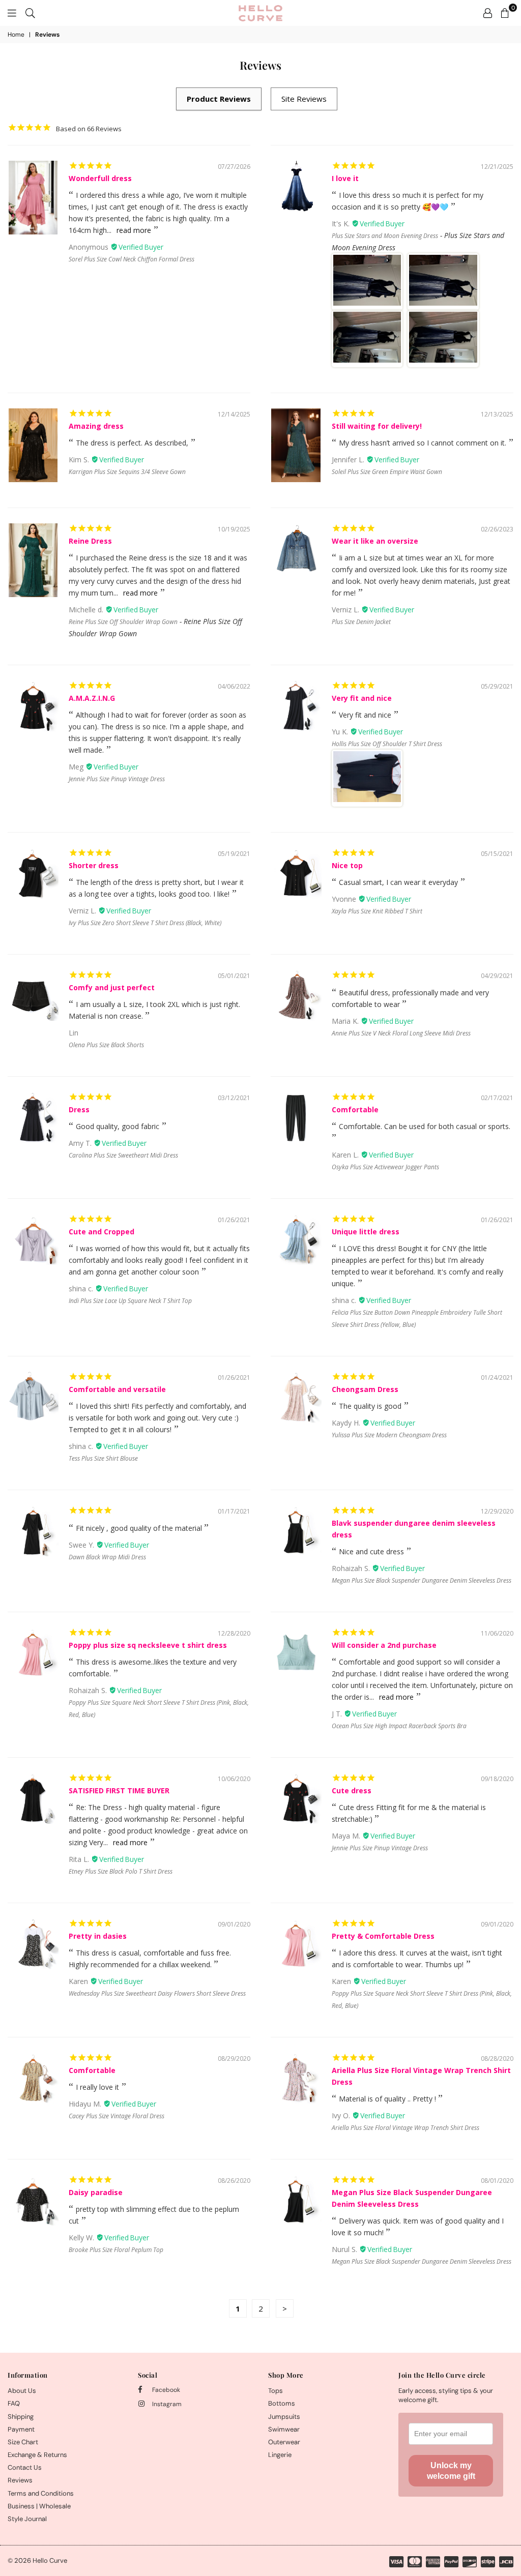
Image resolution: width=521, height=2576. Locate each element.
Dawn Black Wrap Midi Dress (107, 1557)
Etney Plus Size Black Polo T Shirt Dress (121, 1871)
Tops (276, 2391)
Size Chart (23, 2442)
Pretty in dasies (98, 1936)
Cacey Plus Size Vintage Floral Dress (117, 2116)
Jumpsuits (284, 2417)
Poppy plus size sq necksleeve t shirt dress (148, 1645)
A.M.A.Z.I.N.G (92, 698)
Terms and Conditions (41, 2493)
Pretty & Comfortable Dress (383, 1936)
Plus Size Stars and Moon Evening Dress (385, 236)
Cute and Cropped (102, 1232)
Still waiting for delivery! (377, 426)
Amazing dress (96, 426)
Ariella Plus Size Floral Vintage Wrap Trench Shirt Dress (406, 2128)
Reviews (20, 2480)
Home (16, 35)
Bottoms (282, 2403)
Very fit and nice (362, 698)
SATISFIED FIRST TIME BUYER (119, 1790)
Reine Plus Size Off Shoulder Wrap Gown (123, 622)
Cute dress (352, 1790)
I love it (345, 178)
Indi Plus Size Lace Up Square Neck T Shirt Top (130, 1301)
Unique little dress (366, 1232)
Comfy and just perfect (112, 987)
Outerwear (284, 2442)
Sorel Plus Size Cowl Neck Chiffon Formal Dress (132, 259)
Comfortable (355, 1109)
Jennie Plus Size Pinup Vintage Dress (117, 779)
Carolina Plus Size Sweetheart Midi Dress (123, 1155)
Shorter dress (94, 865)
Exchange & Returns (37, 2455)
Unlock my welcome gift (451, 2471)
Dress (79, 1109)
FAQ (14, 2403)
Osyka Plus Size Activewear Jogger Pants (385, 1167)
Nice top (347, 865)
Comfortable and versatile (117, 1389)
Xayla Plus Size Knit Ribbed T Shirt (377, 911)
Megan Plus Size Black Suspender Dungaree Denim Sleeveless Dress (422, 1580)
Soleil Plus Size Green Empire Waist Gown (387, 472)
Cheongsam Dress (365, 1389)
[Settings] (488, 13)
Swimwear (284, 2429)
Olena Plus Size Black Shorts (106, 1045)
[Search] (30, 13)
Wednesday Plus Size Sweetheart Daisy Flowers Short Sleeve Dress (157, 1993)
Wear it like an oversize (375, 541)
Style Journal (27, 2519)
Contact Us (25, 2467)
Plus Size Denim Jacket (361, 622)
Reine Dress (90, 541)
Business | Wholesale (39, 2506)
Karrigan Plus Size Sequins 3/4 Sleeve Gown (127, 472)
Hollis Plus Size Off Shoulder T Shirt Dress (387, 744)
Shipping (21, 2417)
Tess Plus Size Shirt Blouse (103, 1458)
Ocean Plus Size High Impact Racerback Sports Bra (399, 1726)
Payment (21, 2429)
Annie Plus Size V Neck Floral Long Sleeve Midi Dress (401, 1033)
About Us (22, 2391)
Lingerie (280, 2455)
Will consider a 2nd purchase (384, 1645)
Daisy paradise (96, 2192)
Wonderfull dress (100, 178)
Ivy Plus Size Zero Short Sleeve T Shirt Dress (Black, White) (145, 923)
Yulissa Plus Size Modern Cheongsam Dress (389, 1435)
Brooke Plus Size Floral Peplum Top (116, 2250)
